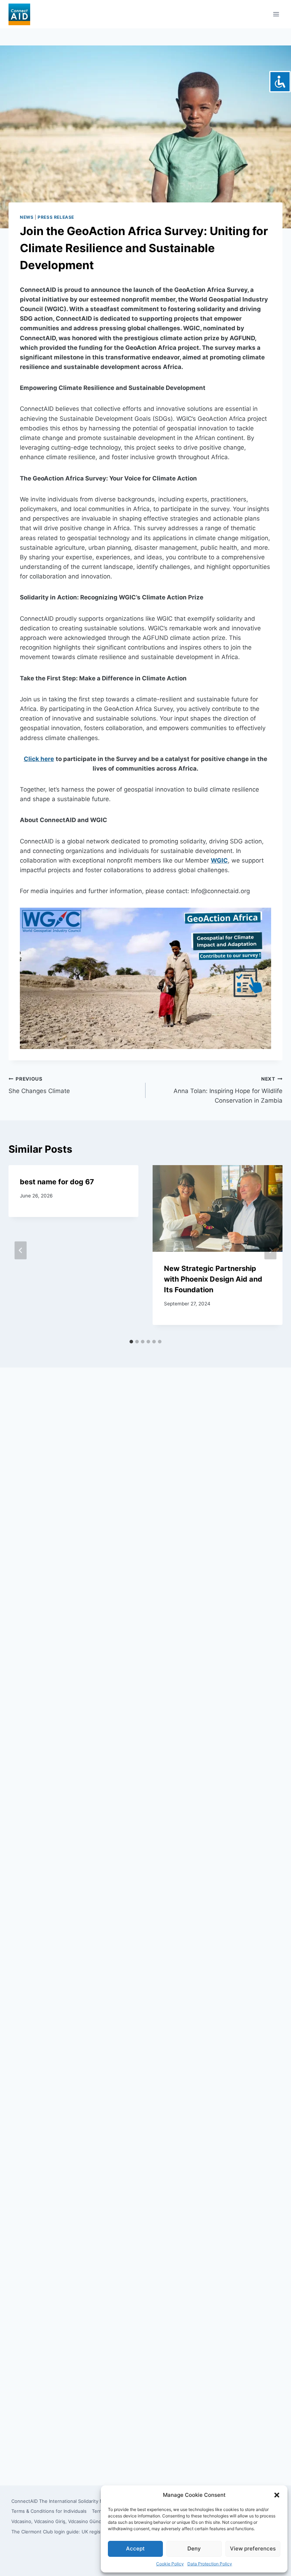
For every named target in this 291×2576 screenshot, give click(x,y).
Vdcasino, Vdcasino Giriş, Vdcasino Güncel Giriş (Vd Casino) (77, 2521)
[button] (277, 2495)
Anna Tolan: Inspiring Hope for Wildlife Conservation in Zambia (228, 1090)
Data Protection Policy (210, 2564)
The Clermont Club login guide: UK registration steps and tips (80, 2532)
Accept (135, 2548)
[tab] (131, 1342)
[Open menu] (276, 14)
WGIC (219, 860)
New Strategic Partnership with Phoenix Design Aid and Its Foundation (213, 1279)
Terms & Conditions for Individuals (49, 2511)
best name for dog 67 (57, 1182)
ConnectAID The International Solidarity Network (65, 2501)
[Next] (270, 1251)
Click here (39, 759)
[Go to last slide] (21, 1251)
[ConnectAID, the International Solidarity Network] (19, 14)
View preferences (253, 2548)
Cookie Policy (170, 2564)
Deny (194, 2548)
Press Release (56, 217)
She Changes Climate (39, 1085)
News (27, 217)
